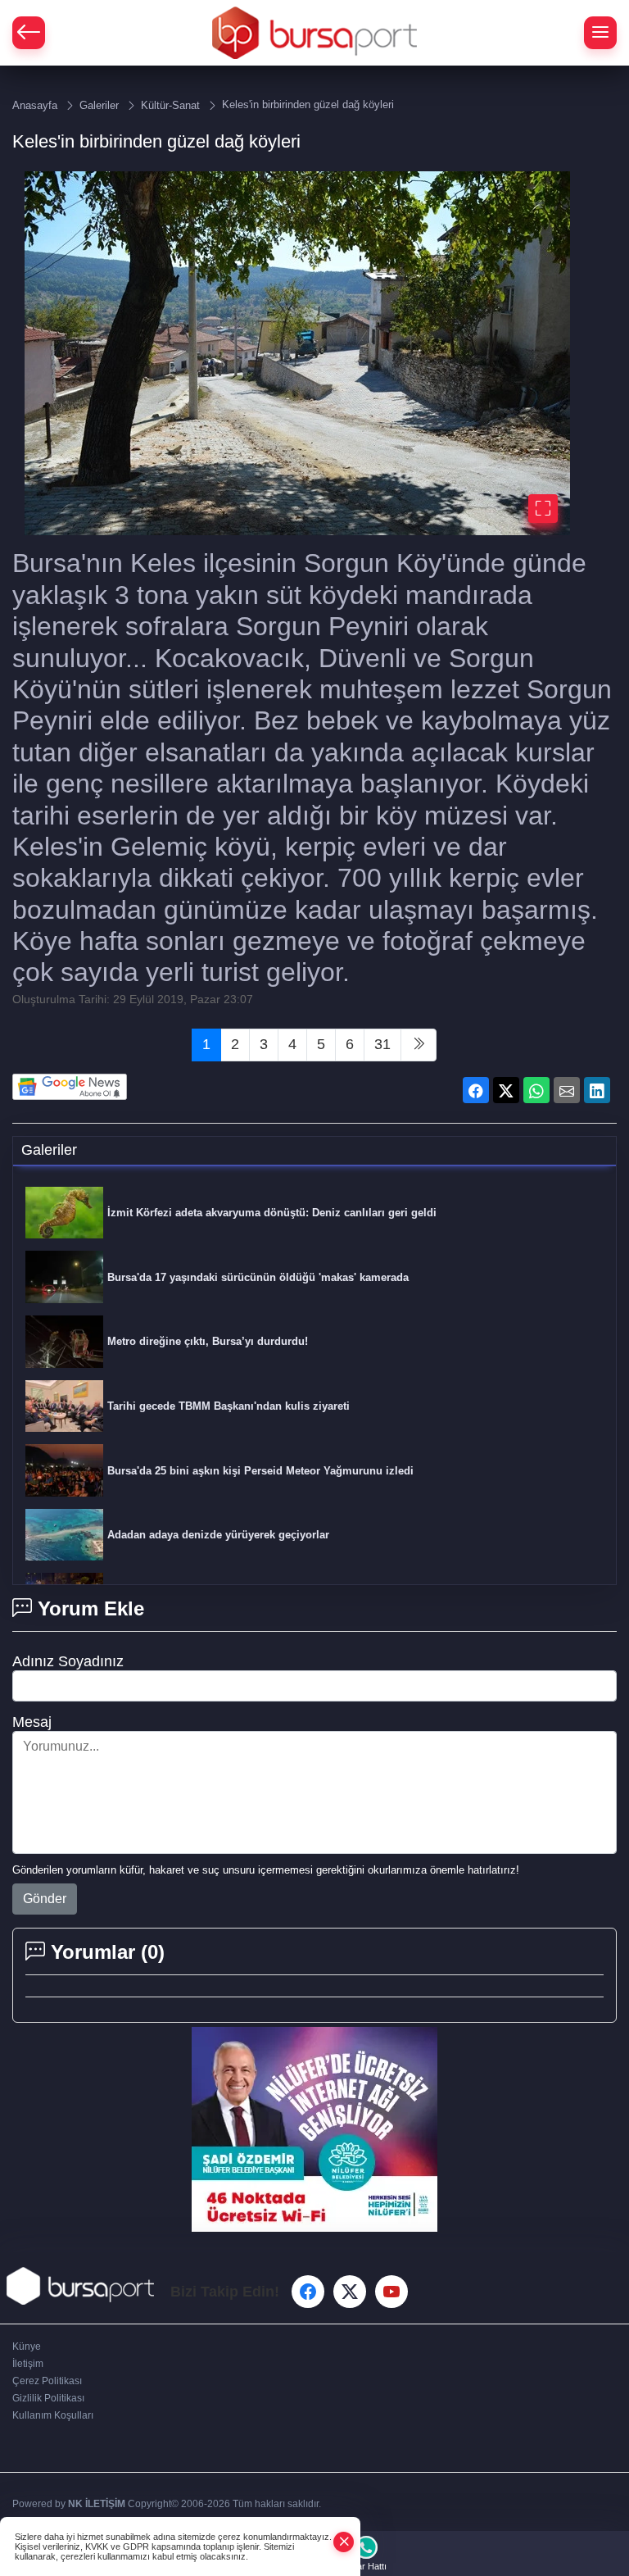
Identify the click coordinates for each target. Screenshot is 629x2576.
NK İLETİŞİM (97, 2504)
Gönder (45, 1899)
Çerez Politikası (47, 2381)
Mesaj (32, 1722)
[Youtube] (391, 2292)
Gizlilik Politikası (48, 2398)
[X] (350, 2292)
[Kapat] (344, 2542)
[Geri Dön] (29, 33)
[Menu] (600, 33)
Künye (27, 2347)
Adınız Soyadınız (68, 1661)
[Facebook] (308, 2292)
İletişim (28, 2364)
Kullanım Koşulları (53, 2415)
